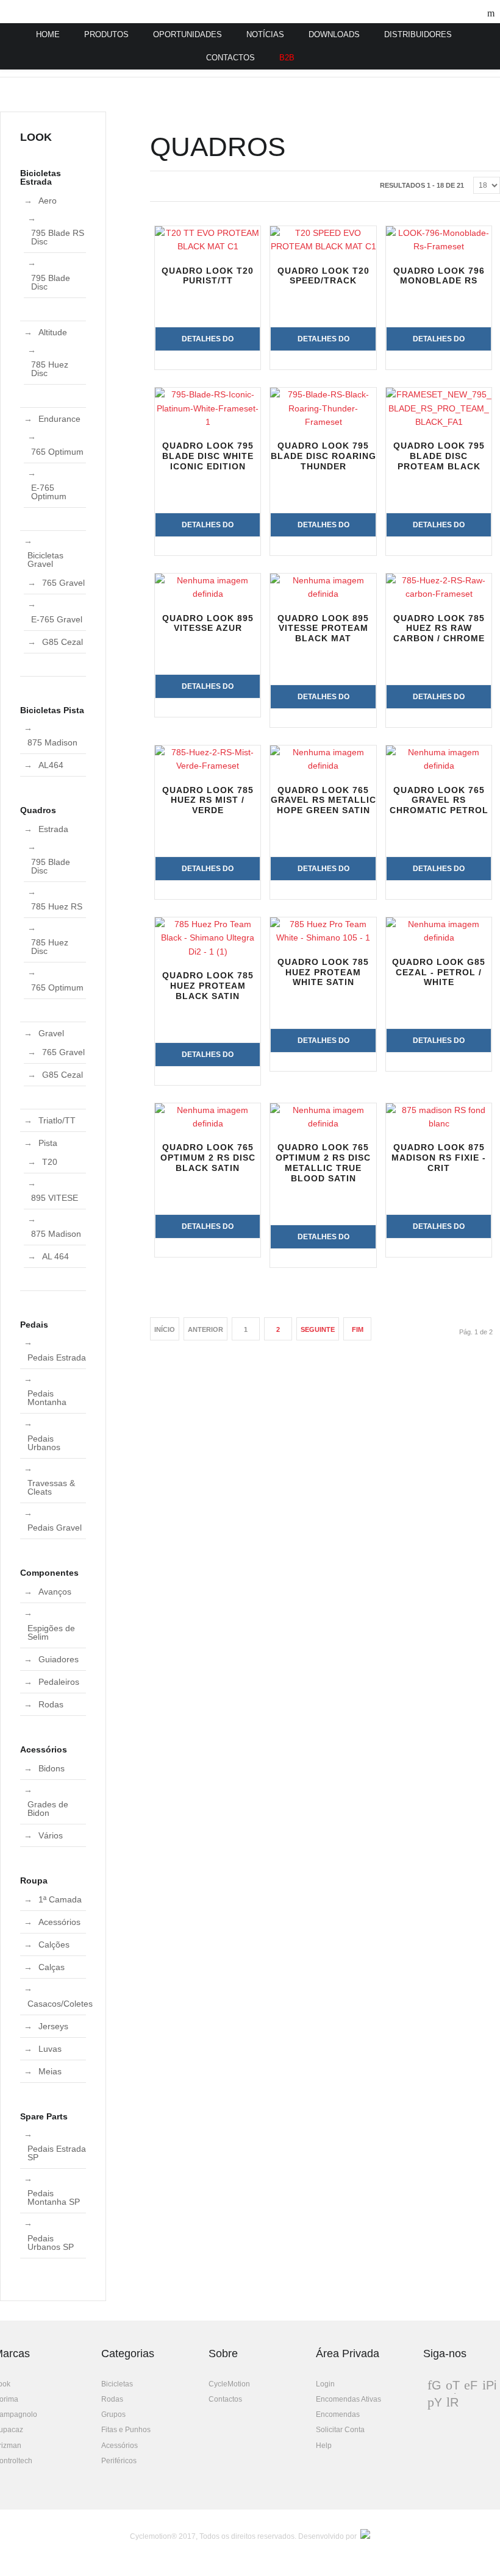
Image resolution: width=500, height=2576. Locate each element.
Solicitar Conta (340, 2430)
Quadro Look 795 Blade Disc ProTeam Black (439, 456)
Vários (51, 1835)
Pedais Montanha (47, 1398)
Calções (54, 1944)
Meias (50, 2071)
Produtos (106, 34)
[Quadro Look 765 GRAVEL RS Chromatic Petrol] (439, 759)
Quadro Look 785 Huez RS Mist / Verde (208, 800)
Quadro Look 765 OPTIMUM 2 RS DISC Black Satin (208, 1158)
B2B (287, 58)
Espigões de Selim (51, 1632)
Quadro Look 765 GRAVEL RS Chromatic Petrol (439, 800)
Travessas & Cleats (51, 1487)
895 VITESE (55, 1198)
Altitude (53, 332)
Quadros (38, 810)
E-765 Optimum (49, 492)
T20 (50, 1162)
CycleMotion (229, 2384)
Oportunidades (187, 34)
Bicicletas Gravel (45, 560)
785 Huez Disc (50, 369)
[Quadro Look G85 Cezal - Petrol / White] (439, 931)
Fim (358, 1329)
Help (324, 2446)
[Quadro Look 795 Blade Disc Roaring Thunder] (323, 408)
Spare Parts (44, 2116)
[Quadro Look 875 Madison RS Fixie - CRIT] (439, 1117)
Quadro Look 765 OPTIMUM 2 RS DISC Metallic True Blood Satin (323, 1162)
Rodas (51, 1704)
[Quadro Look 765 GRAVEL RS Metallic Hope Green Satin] (323, 759)
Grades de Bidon (48, 1809)
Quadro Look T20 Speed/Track (323, 276)
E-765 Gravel (57, 619)
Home (48, 34)
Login (325, 2384)
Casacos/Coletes (60, 2004)
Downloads (334, 34)
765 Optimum (57, 452)
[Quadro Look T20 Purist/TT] (208, 240)
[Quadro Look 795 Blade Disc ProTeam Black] (439, 408)
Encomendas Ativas (348, 2399)
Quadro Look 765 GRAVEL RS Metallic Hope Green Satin (323, 800)
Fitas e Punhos (126, 2430)
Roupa (34, 1880)
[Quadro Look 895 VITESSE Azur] (208, 587)
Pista (48, 1143)
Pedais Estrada (57, 1357)
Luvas (50, 2049)
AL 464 (55, 1256)
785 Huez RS (57, 906)
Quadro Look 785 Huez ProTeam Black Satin (208, 986)
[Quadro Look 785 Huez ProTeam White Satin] (323, 931)
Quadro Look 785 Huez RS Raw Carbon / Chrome (439, 628)
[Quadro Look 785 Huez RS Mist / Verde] (208, 759)
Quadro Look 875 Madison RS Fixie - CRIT (439, 1158)
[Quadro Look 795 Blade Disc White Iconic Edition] (208, 408)
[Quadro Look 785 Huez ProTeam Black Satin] (208, 938)
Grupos (113, 2414)
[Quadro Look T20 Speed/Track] (323, 240)
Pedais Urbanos (44, 1443)
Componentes (49, 1573)
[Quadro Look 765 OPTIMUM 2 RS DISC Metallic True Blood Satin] (323, 1117)
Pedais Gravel (55, 1528)
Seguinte (318, 1329)
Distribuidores (418, 34)
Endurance (59, 419)
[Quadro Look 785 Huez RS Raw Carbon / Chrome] (439, 587)
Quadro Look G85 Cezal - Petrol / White (439, 972)
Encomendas (338, 2414)
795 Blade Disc (51, 282)
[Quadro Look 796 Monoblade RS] (439, 240)
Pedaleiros (59, 1682)
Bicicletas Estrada (41, 177)
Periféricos (119, 2461)
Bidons (52, 1768)
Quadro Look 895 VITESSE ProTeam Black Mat (323, 628)
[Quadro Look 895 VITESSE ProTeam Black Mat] (323, 587)
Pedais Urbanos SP (51, 2243)
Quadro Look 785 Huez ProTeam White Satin (323, 972)
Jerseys (53, 2026)
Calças (52, 1967)
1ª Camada (60, 1899)
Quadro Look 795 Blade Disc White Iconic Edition (208, 456)
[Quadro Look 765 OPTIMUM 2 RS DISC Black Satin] (208, 1117)
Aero (48, 201)
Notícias (265, 34)
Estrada (53, 829)
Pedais (34, 1325)
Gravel (51, 1033)
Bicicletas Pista (52, 710)
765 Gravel (63, 583)
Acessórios (44, 1749)
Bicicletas (117, 2384)
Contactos (230, 58)
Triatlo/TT (57, 1120)
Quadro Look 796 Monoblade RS (439, 276)
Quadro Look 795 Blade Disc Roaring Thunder (323, 456)
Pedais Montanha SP (54, 2197)
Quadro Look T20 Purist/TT (208, 276)
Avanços (55, 1592)
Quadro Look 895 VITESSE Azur (208, 623)
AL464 (51, 765)
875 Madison (52, 742)
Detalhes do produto (208, 343)
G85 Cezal (62, 642)
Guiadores (59, 1659)
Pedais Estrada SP (57, 2153)
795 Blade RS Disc (58, 237)
